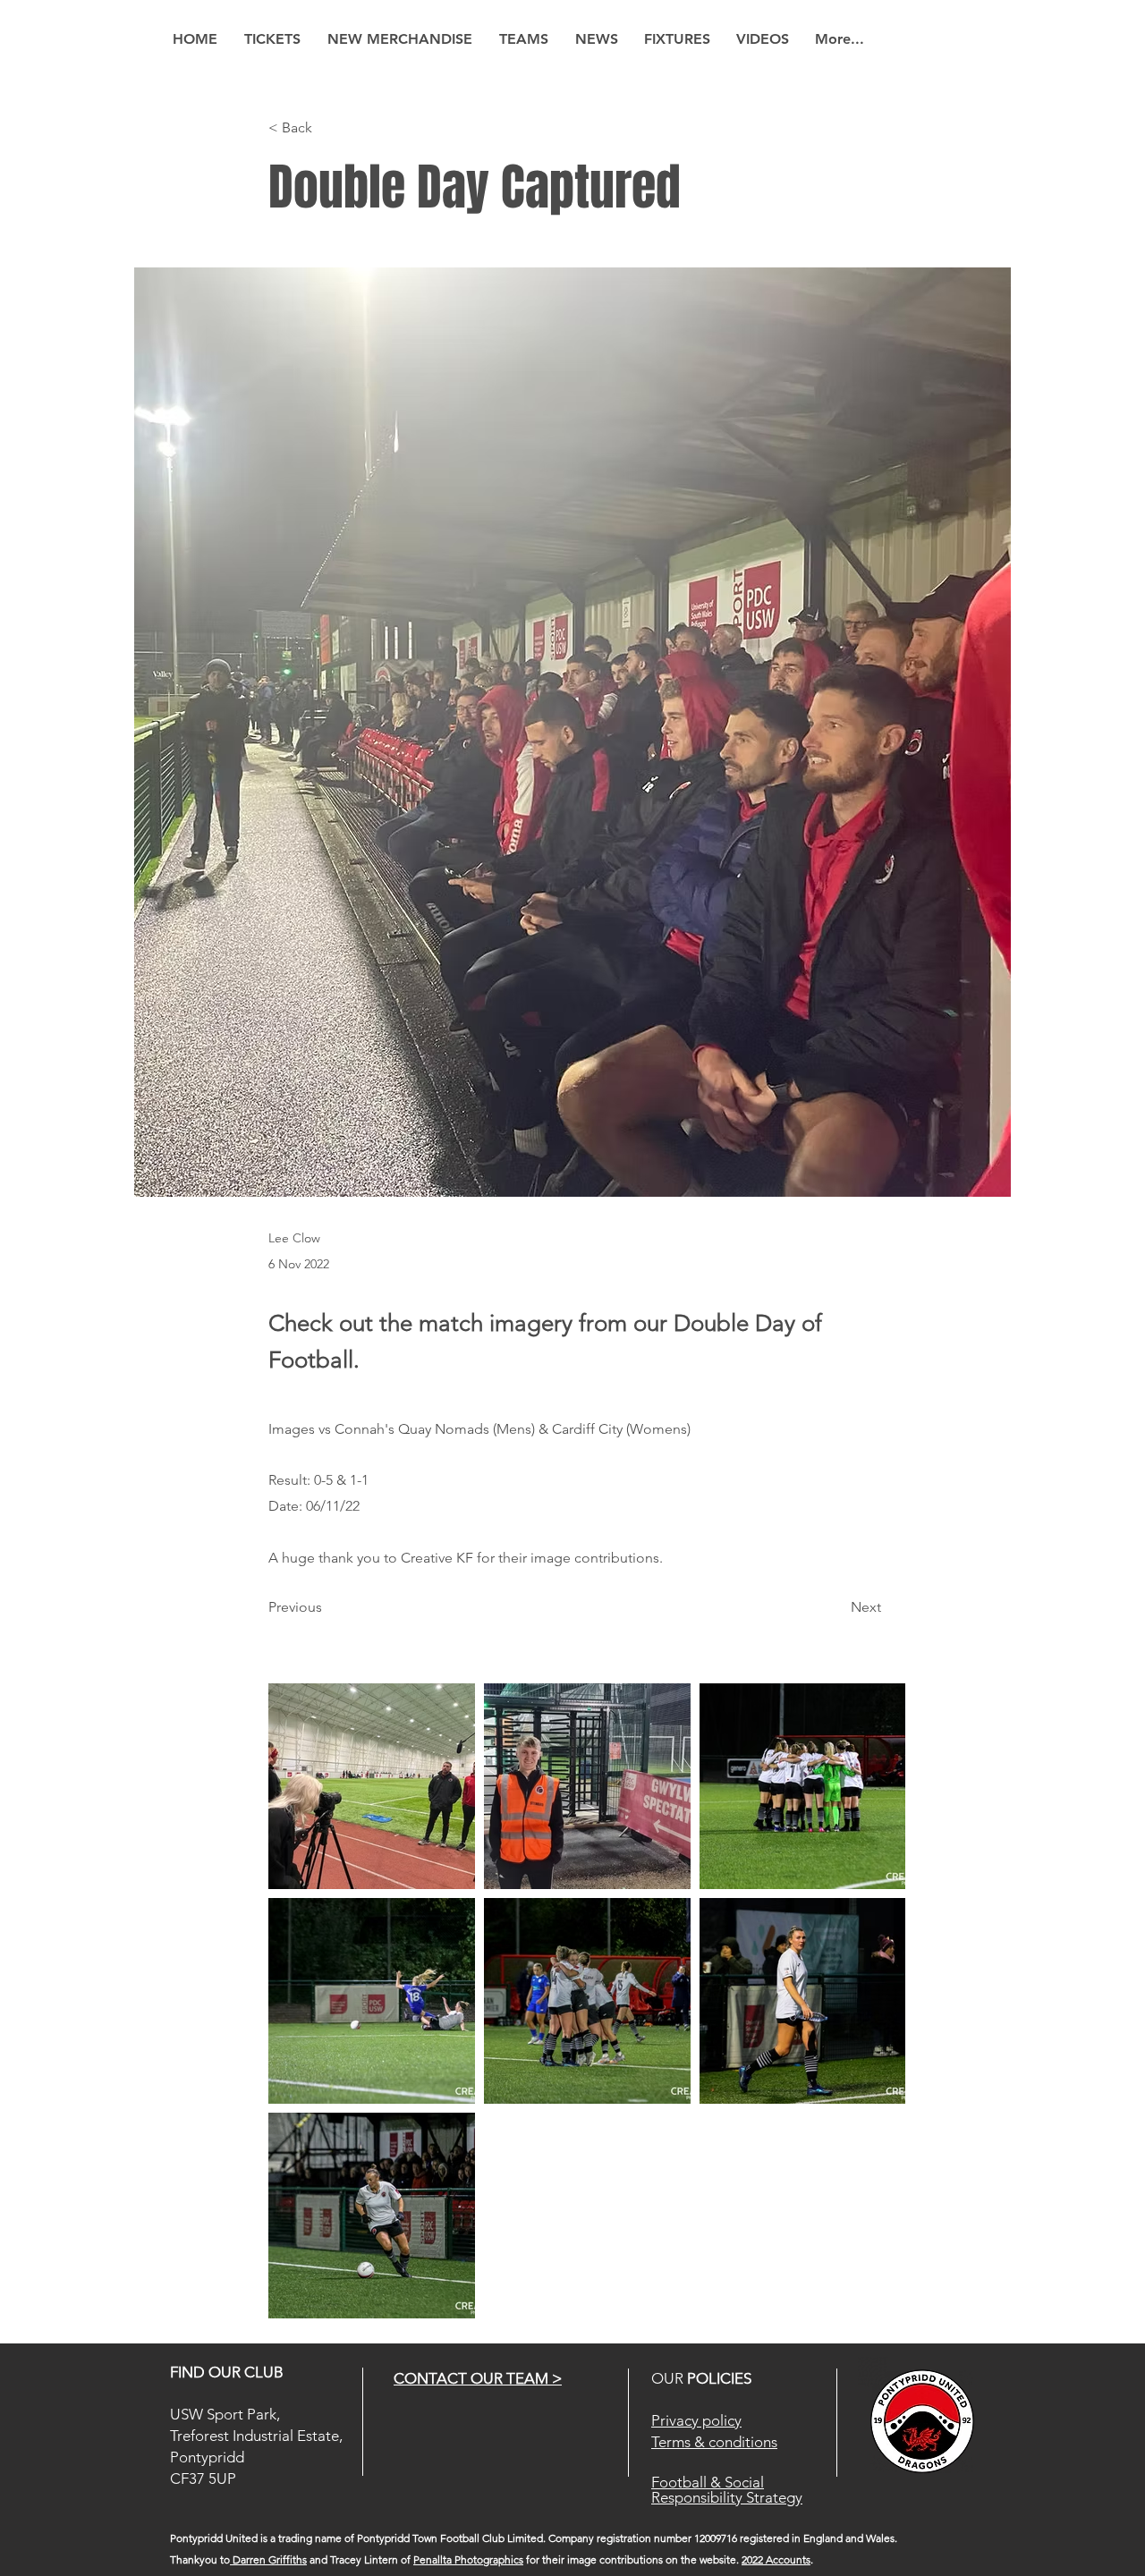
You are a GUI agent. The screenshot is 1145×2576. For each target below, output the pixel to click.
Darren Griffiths (268, 2559)
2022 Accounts (776, 2559)
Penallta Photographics (468, 2559)
